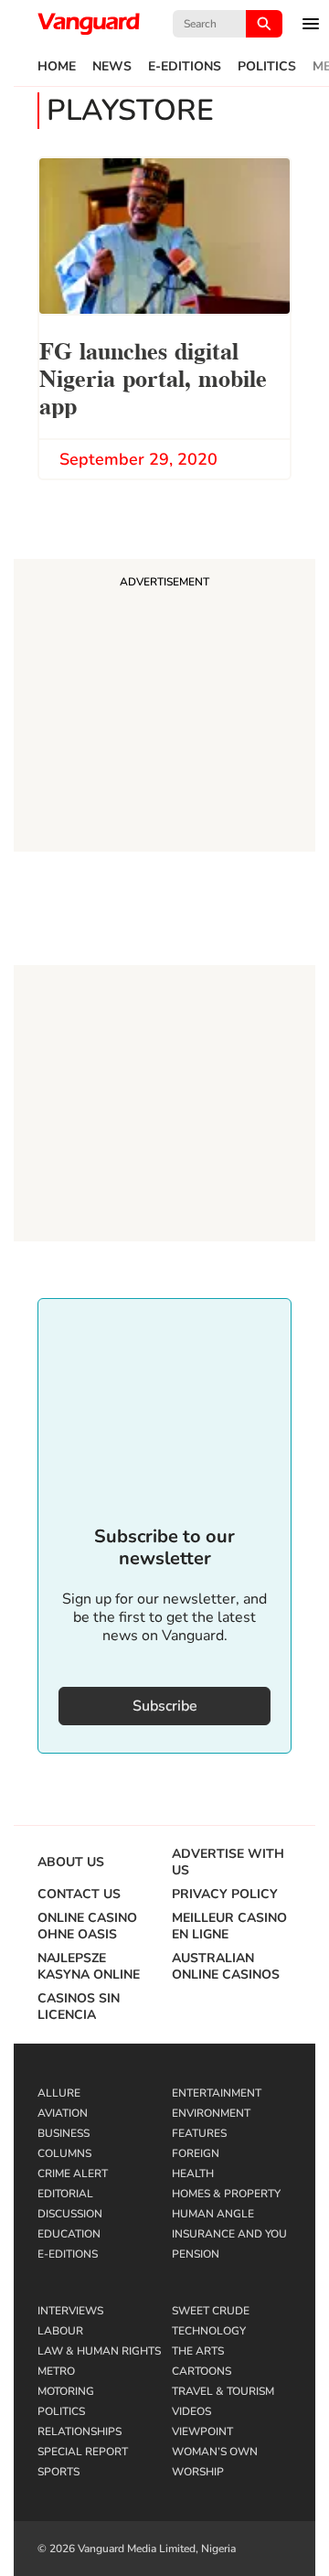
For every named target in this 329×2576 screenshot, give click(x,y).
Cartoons (202, 2371)
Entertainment (217, 2093)
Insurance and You (229, 2234)
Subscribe (165, 1706)
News (112, 67)
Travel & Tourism (223, 2391)
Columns (64, 2153)
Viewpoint (202, 2431)
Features (199, 2133)
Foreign (196, 2153)
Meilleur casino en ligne (229, 1927)
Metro (56, 2371)
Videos (191, 2411)
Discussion (70, 2214)
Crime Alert (73, 2173)
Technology (209, 2331)
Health (193, 2173)
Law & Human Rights (99, 2351)
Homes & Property (226, 2194)
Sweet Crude (211, 2311)
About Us (71, 1862)
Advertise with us (228, 1862)
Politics (267, 67)
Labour (60, 2331)
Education (69, 2234)
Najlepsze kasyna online (89, 1967)
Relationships (80, 2431)
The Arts (198, 2351)
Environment (211, 2113)
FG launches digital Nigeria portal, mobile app (153, 376)
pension (196, 2254)
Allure (59, 2093)
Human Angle (213, 2214)
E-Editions (185, 67)
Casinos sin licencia (79, 2007)
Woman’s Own (215, 2452)
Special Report (83, 2452)
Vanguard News (89, 24)
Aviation (63, 2113)
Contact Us (79, 1894)
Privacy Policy (225, 1894)
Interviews (70, 2311)
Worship (198, 2472)
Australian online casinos (226, 1967)
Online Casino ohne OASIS (87, 1927)
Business (64, 2133)
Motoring (66, 2391)
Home (57, 67)
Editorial (65, 2194)
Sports (58, 2472)
